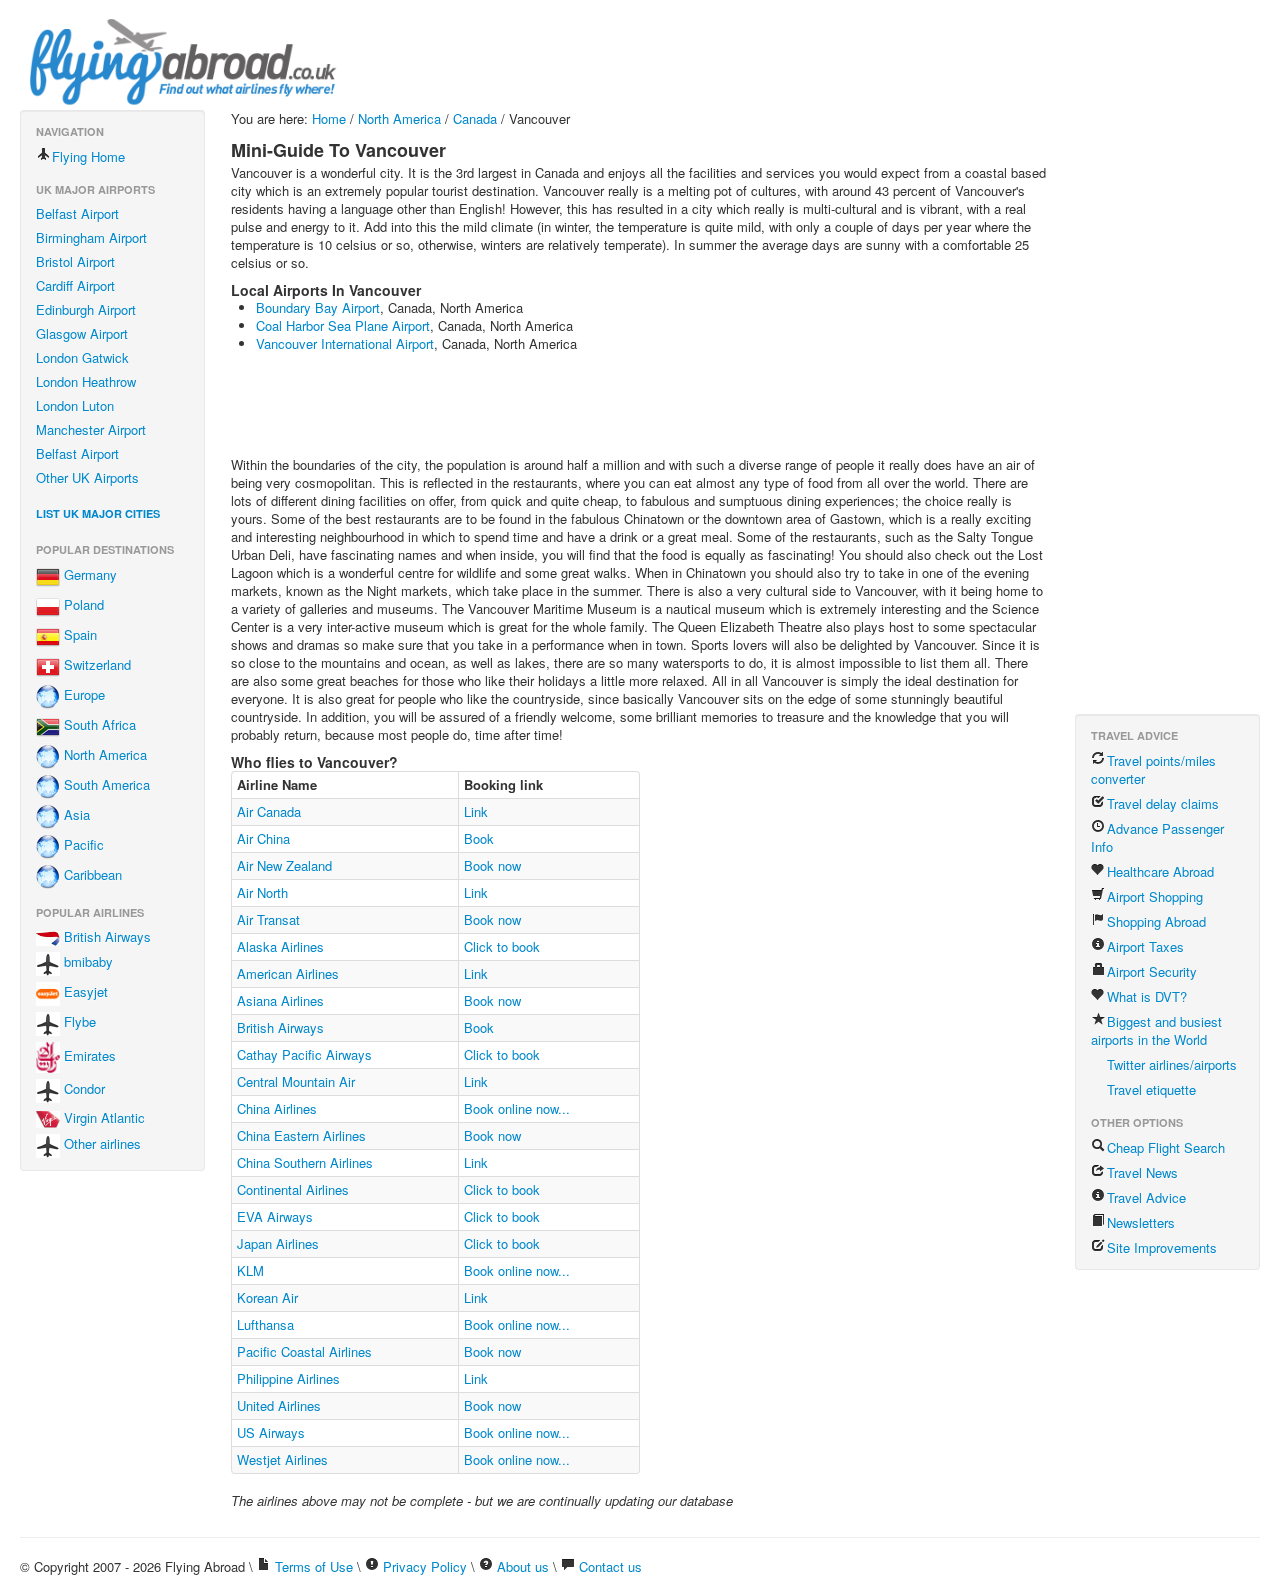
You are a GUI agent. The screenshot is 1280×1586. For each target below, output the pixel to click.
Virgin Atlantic (102, 1117)
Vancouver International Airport (345, 343)
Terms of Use (314, 1566)
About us (523, 1566)
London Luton (75, 405)
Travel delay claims (1163, 803)
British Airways (105, 936)
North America (103, 755)
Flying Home (88, 156)
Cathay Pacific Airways (304, 1054)
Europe (82, 695)
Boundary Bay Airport (318, 307)
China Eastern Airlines (301, 1135)
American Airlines (288, 973)
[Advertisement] (595, 407)
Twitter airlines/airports (1172, 1064)
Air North (262, 892)
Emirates (88, 1055)
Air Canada (269, 811)
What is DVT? (1147, 996)
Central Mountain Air (296, 1081)
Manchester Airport (91, 429)
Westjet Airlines (282, 1459)
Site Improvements (1162, 1247)
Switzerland (95, 665)
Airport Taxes (1145, 946)
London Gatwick (82, 357)
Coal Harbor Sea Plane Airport (343, 325)
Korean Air (267, 1297)
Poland (82, 605)
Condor (82, 1088)
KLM (250, 1270)
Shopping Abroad (1156, 921)
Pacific (82, 845)
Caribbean (91, 875)
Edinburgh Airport (86, 309)
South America (105, 785)
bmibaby (86, 962)
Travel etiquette (1151, 1089)
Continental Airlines (293, 1189)
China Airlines (277, 1108)
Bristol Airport (75, 261)
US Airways (271, 1432)
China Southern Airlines (305, 1162)
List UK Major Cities (98, 513)
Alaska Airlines (280, 946)
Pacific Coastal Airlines (304, 1351)
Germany (88, 575)
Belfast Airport (77, 213)
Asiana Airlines (280, 1000)
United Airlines (279, 1405)
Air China (263, 838)
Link (476, 811)
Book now (492, 865)
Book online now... (517, 1108)
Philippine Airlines (288, 1378)
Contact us (610, 1566)
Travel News (1142, 1172)
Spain (78, 635)
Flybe (78, 1022)
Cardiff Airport (75, 285)
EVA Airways (275, 1216)
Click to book (502, 946)
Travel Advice (1146, 1197)
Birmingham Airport (91, 237)
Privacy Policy (425, 1566)
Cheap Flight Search (1166, 1147)
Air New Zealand (284, 865)
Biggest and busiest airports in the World (1156, 1030)
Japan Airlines (278, 1243)
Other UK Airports (87, 477)
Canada (475, 118)
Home (329, 118)
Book (479, 838)
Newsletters (1141, 1222)
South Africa (98, 725)
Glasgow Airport (82, 333)
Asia (75, 815)
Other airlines (100, 1143)
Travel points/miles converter (1153, 769)
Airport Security (1152, 971)
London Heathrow (86, 381)
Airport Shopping (1155, 896)
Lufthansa (265, 1324)
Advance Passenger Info (1157, 837)
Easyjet (84, 992)
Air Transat (268, 919)
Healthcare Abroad (1160, 871)
